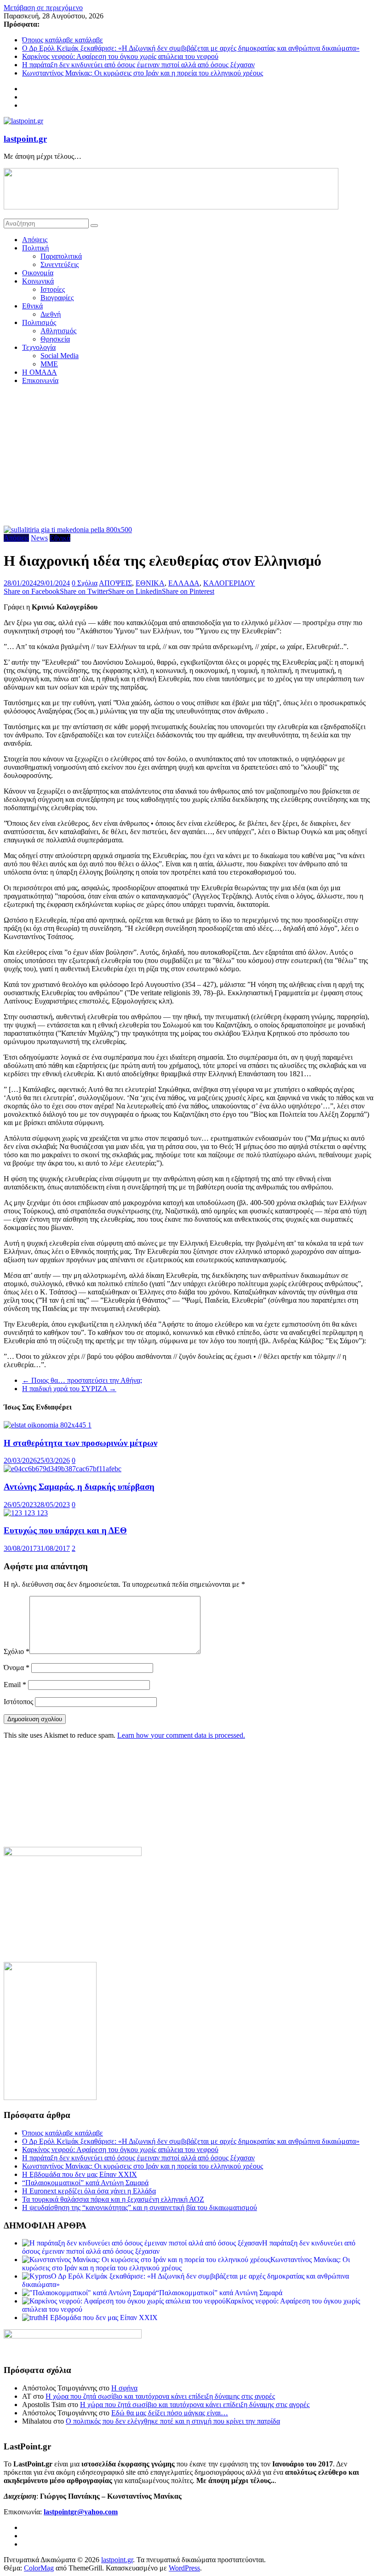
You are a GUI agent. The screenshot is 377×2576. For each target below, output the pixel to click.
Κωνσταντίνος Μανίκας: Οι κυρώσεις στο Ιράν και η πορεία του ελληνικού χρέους (143, 73)
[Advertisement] (188, 457)
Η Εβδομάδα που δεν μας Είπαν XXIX (80, 2174)
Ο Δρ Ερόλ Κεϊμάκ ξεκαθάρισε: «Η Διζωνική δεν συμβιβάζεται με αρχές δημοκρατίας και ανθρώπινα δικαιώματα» (191, 48)
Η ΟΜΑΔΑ (40, 372)
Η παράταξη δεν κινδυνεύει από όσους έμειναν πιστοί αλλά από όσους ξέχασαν (138, 65)
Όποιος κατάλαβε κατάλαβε (63, 40)
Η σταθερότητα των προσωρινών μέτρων (80, 1443)
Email (15, 1685)
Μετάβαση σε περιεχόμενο (43, 8)
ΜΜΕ (49, 364)
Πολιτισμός (39, 322)
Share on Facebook (32, 591)
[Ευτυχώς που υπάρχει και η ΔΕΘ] (26, 1513)
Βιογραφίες (57, 298)
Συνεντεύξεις (60, 264)
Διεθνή (51, 314)
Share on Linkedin (135, 591)
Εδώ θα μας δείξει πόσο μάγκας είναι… (170, 2413)
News (39, 538)
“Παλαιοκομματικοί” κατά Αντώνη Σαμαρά (85, 2183)
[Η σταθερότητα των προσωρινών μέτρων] (48, 1425)
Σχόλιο (17, 1651)
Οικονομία (38, 273)
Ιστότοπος (18, 1702)
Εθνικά (32, 306)
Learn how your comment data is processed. (181, 1735)
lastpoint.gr (25, 139)
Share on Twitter (84, 591)
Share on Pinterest (188, 591)
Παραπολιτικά (61, 256)
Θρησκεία (55, 339)
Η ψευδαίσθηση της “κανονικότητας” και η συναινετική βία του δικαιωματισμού (140, 2208)
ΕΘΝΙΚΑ (150, 583)
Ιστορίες (53, 289)
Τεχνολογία (39, 347)
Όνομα (17, 1668)
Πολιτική (35, 248)
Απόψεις (35, 240)
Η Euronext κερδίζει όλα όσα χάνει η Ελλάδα (89, 2191)
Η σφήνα (124, 2388)
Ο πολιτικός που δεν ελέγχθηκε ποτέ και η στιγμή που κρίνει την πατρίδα (173, 2421)
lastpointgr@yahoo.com (81, 2512)
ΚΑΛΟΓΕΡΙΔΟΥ (229, 583)
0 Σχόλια (85, 583)
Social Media (60, 356)
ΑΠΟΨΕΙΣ (115, 583)
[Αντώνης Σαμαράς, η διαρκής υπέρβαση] (63, 1469)
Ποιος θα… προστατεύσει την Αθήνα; (82, 1380)
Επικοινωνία (40, 380)
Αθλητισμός (58, 331)
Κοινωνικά (38, 281)
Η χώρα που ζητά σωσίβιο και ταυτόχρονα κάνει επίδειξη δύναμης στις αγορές (160, 2396)
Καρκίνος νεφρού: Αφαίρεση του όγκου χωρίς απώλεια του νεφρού (120, 56)
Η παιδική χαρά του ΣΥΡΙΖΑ (69, 1389)
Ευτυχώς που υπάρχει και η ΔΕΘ (65, 1530)
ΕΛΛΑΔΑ (184, 583)
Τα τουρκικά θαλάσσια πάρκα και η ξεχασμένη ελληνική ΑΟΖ (113, 2199)
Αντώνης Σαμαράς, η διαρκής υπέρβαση (79, 1487)
